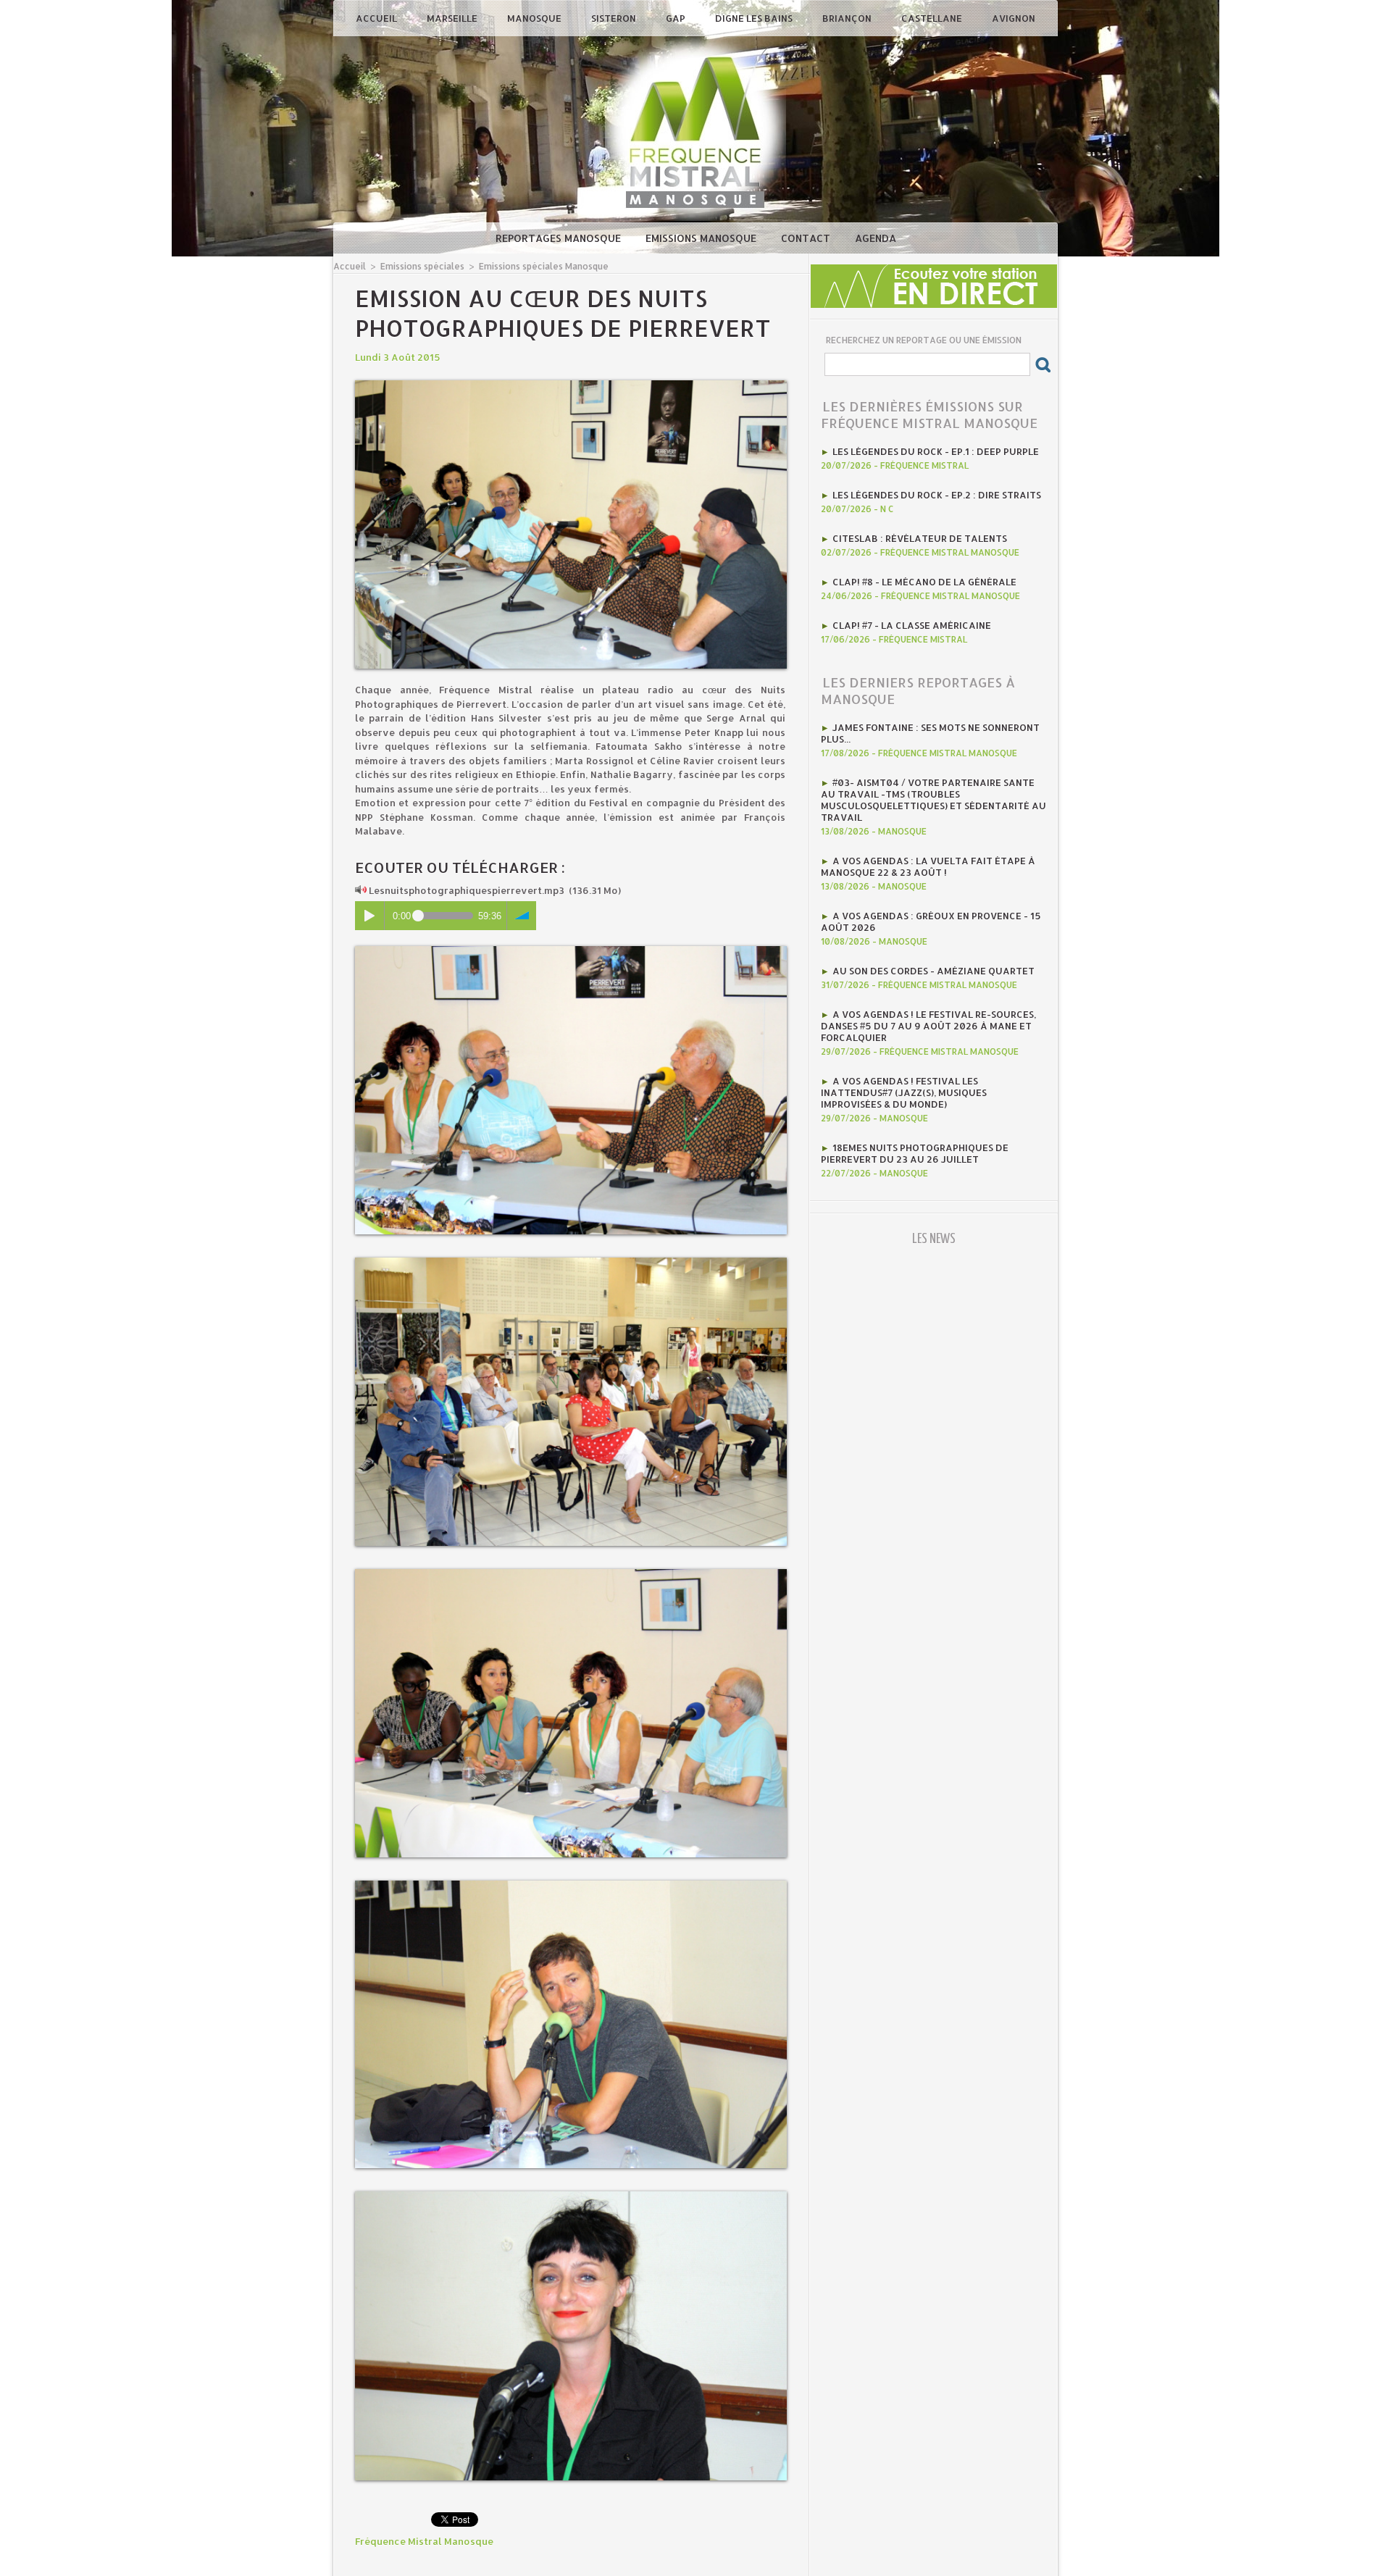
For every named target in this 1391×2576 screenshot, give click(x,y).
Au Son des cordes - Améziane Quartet (933, 971)
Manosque (535, 18)
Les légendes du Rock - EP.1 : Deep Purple (936, 451)
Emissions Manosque (702, 238)
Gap (677, 18)
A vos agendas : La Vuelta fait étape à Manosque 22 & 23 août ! (928, 866)
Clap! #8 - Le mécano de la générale (924, 582)
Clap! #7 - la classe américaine (912, 625)
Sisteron (615, 18)
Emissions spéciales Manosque (544, 266)
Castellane (933, 18)
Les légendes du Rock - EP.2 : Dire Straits (937, 495)
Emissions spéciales (422, 266)
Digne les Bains (755, 18)
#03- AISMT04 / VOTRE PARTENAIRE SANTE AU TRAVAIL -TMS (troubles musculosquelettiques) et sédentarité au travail (933, 800)
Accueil (377, 18)
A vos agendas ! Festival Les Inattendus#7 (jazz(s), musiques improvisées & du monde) (904, 1092)
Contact (807, 238)
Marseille (453, 18)
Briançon (848, 18)
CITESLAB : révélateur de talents (920, 538)
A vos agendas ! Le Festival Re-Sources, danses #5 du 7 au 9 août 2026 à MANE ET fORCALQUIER (928, 1026)
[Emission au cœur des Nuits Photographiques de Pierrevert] (571, 385)
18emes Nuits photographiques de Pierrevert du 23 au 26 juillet (915, 1153)
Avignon (1014, 18)
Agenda (876, 238)
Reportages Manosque (560, 238)
